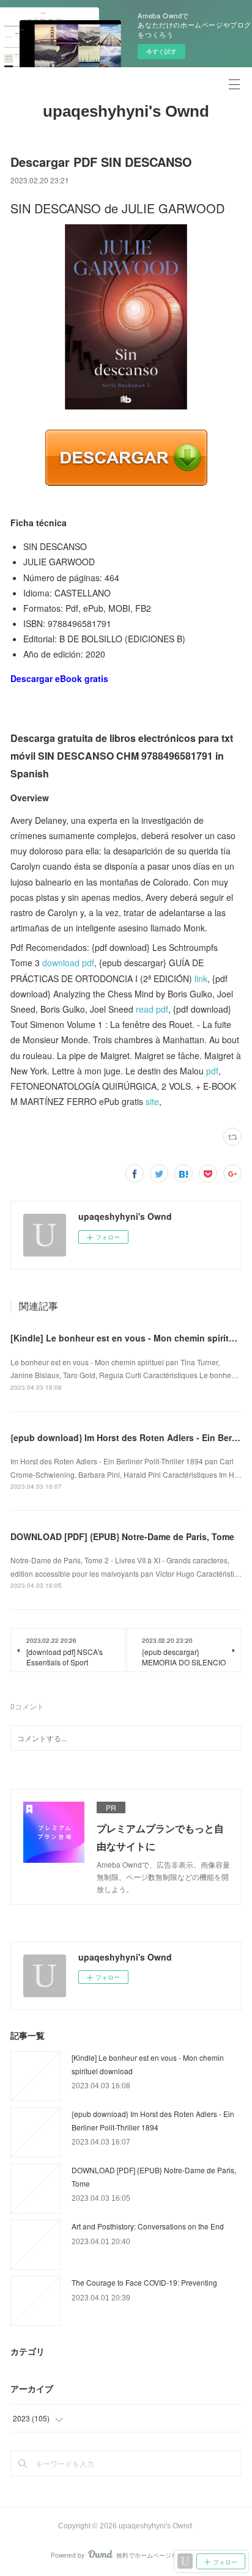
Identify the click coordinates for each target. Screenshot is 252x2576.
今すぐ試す (161, 51)
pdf (212, 1071)
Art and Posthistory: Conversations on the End (148, 2226)
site (152, 1101)
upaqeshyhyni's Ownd (126, 111)
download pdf (68, 963)
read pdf (152, 1009)
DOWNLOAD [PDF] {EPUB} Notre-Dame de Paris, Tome (122, 1536)
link (201, 978)
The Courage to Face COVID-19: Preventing (144, 2282)
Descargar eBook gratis (59, 678)
